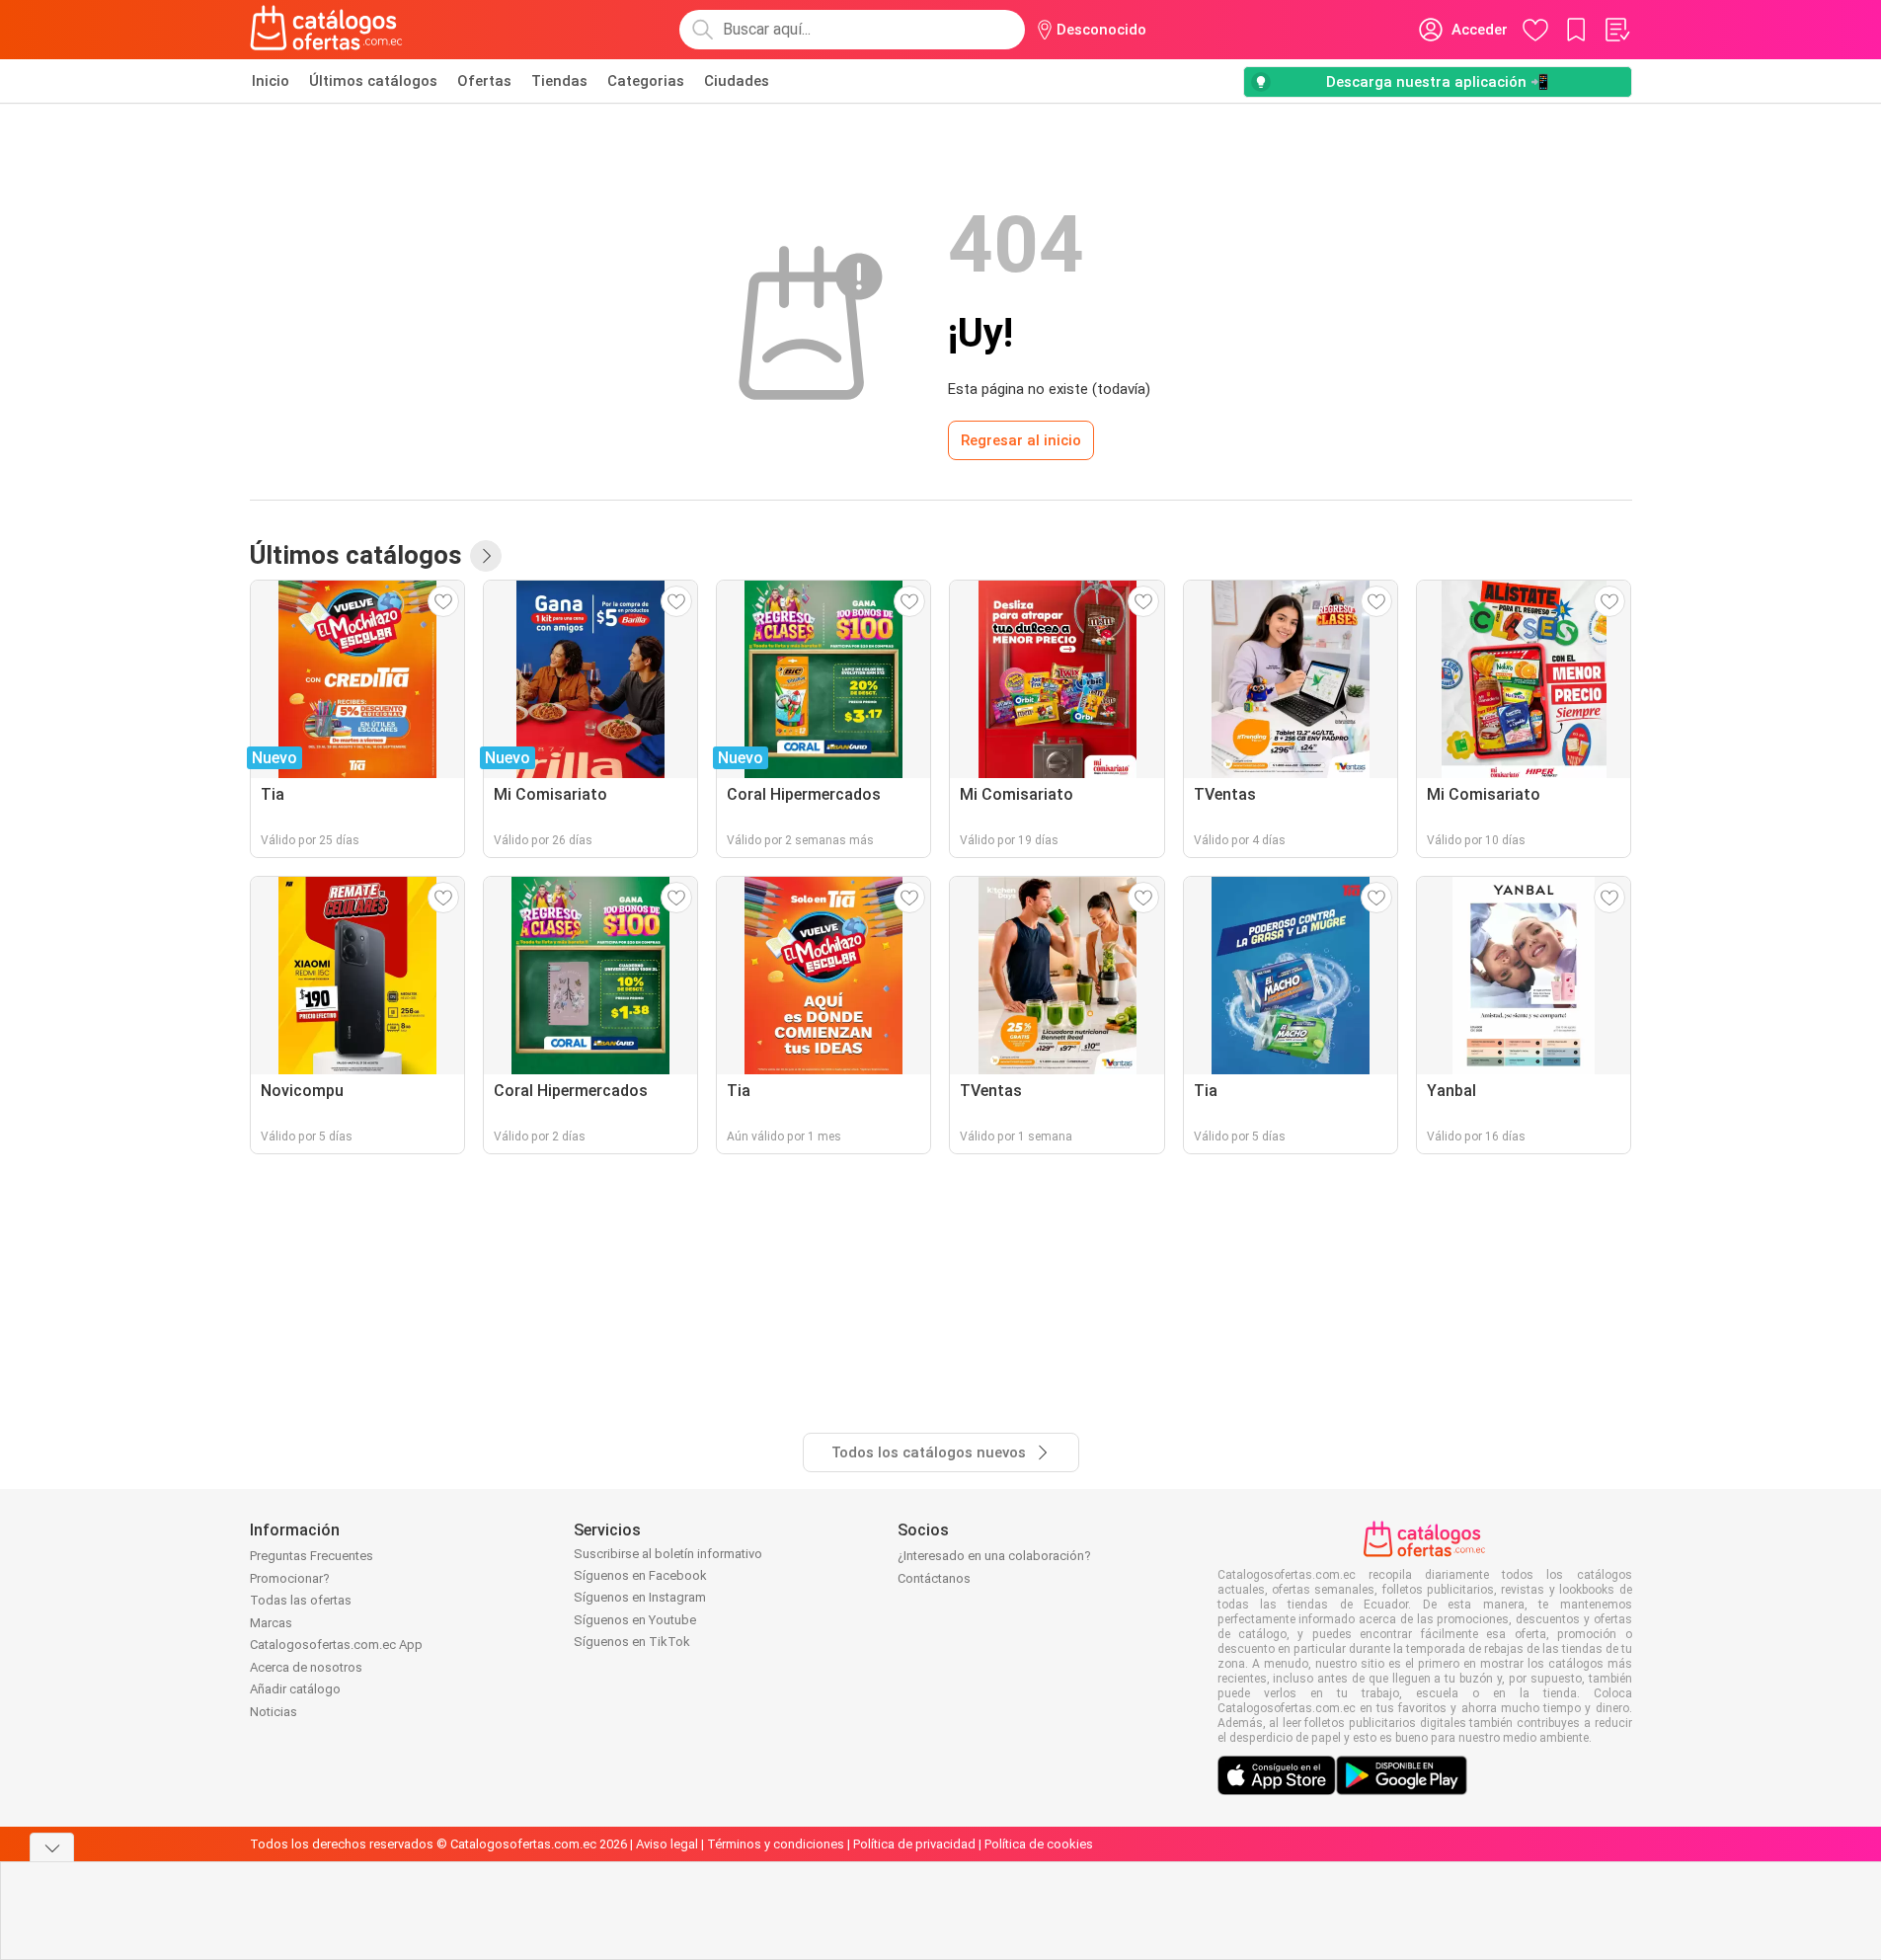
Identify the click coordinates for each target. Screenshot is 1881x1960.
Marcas (271, 1623)
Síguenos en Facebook (640, 1575)
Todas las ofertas (301, 1600)
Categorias (646, 81)
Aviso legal (667, 1844)
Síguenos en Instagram (640, 1597)
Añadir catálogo (295, 1689)
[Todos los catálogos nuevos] (486, 556)
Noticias (274, 1712)
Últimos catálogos (373, 81)
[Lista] (1616, 30)
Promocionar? (290, 1578)
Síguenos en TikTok (632, 1642)
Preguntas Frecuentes (312, 1556)
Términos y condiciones (776, 1844)
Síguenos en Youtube (635, 1620)
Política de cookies (1039, 1844)
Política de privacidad (914, 1844)
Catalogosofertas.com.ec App (336, 1645)
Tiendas (559, 81)
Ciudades (737, 81)
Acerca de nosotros (306, 1667)
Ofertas (484, 81)
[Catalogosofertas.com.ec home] (327, 30)
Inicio (271, 81)
